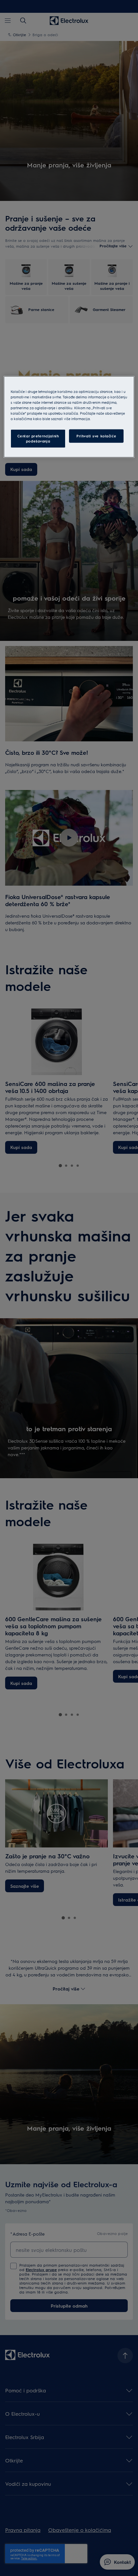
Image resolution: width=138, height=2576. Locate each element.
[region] (69, 417)
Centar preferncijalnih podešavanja (38, 439)
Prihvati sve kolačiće (96, 436)
